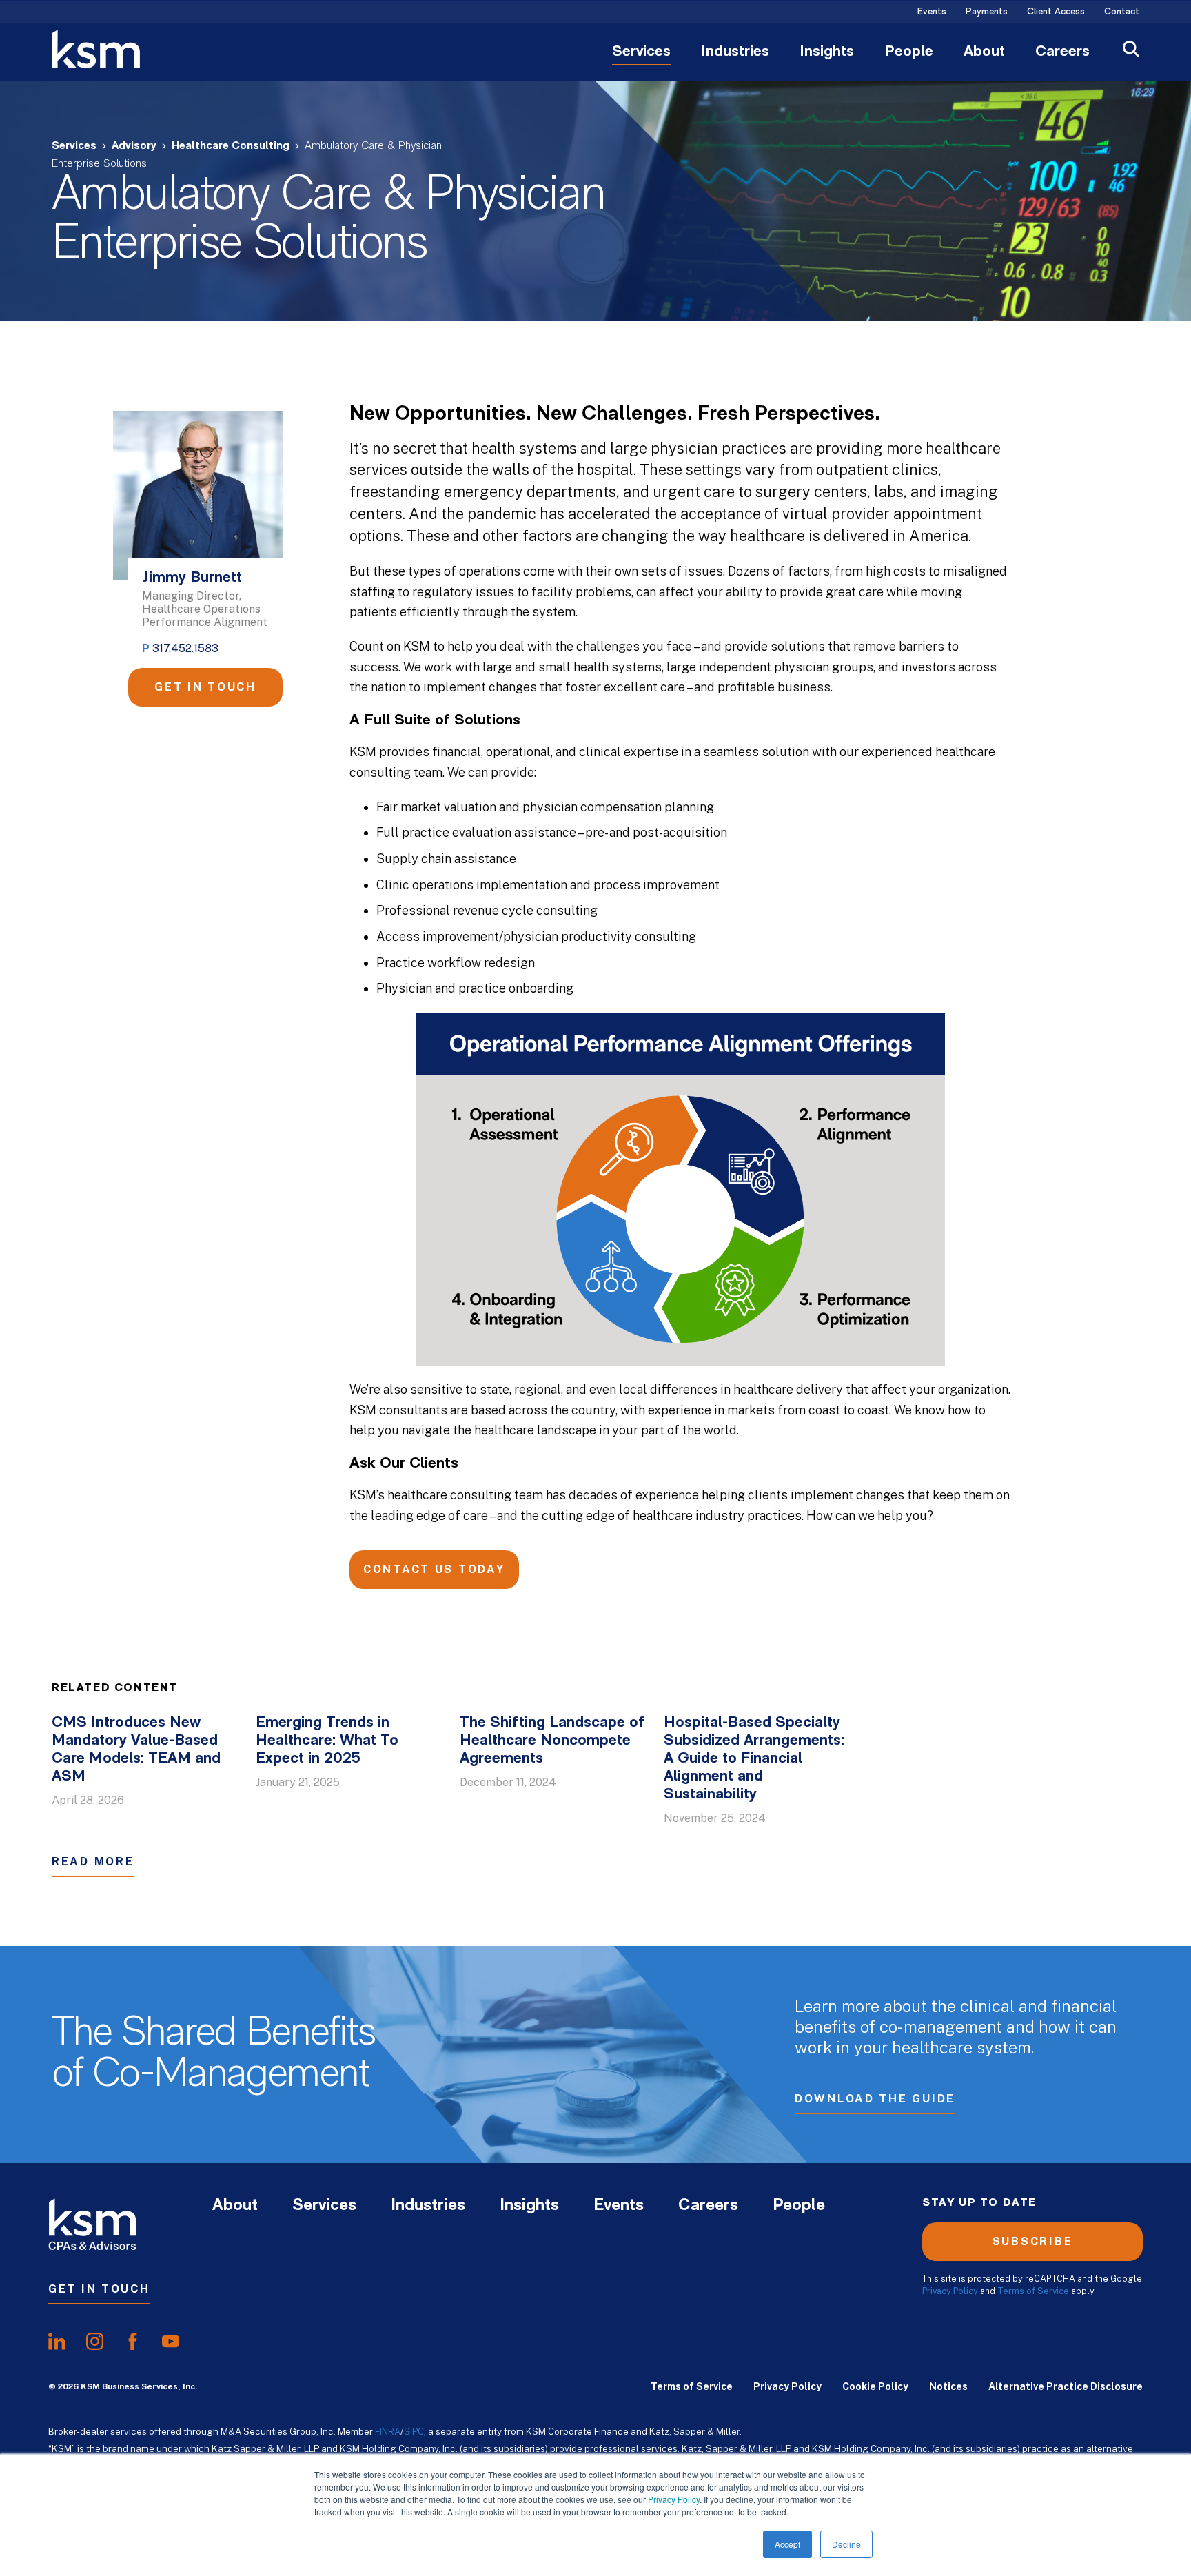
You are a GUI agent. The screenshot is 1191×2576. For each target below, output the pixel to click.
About (984, 52)
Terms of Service (1033, 2291)
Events (932, 12)
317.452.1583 (185, 648)
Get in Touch (205, 687)
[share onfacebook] (133, 2341)
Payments (987, 12)
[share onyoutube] (171, 2341)
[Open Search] (1131, 51)
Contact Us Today (434, 1569)
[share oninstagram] (95, 2341)
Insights (827, 52)
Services (641, 52)
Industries (735, 52)
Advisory (134, 146)
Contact (1122, 12)
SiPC (414, 2431)
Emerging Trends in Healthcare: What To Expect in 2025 (327, 1741)
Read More (93, 1862)
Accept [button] (787, 2544)
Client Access (1056, 12)
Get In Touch (99, 2289)
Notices (948, 2386)
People (909, 52)
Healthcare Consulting (231, 146)
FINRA (388, 2431)
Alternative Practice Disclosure (1066, 2386)
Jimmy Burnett (192, 578)
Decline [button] (846, 2544)
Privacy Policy (674, 2499)
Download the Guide (875, 2099)
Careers (1062, 52)
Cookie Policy (875, 2386)
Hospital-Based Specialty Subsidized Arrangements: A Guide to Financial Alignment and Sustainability (754, 1759)
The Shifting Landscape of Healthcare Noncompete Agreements (552, 1741)
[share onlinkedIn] (57, 2341)
